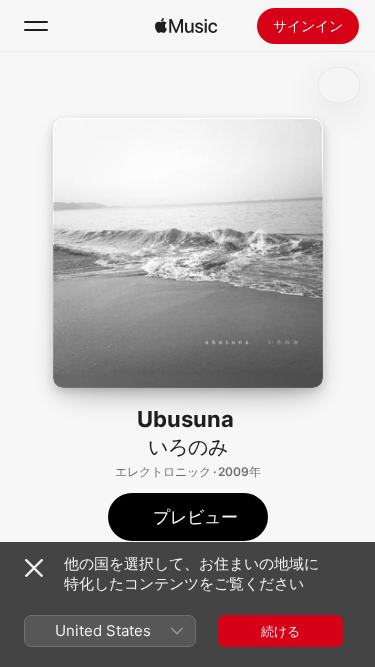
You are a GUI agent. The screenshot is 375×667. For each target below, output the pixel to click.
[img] (186, 26)
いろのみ (188, 447)
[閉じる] (34, 568)
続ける (280, 631)
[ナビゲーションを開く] (36, 26)
